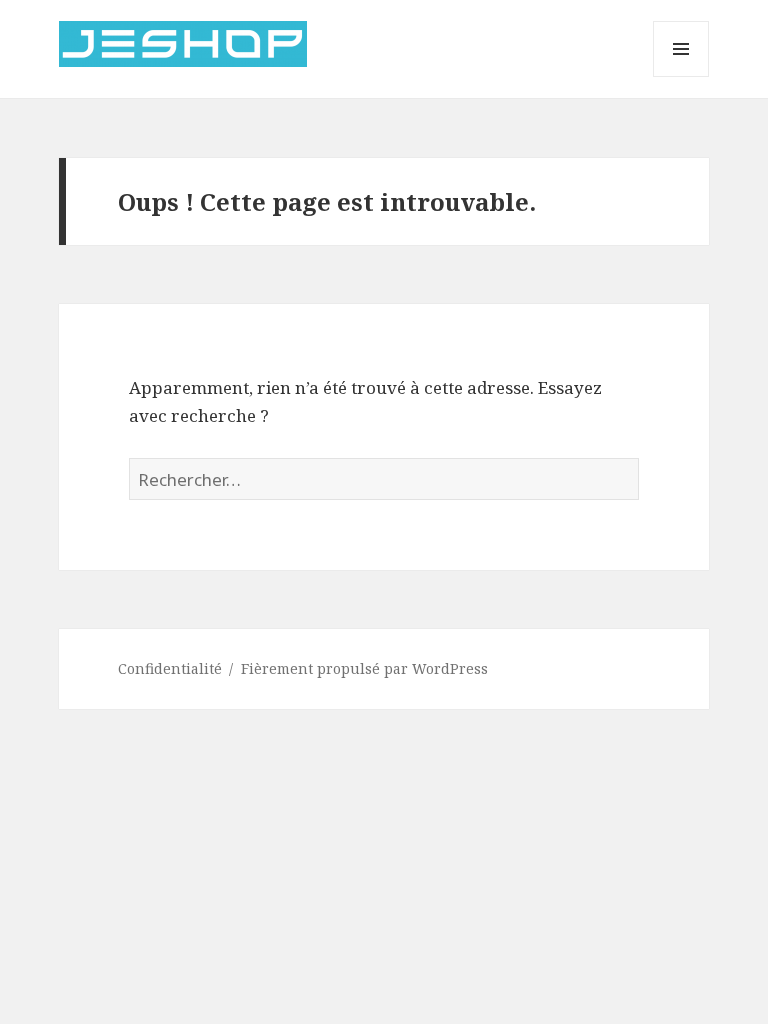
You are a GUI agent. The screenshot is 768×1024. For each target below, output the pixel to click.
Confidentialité (170, 668)
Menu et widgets (681, 76)
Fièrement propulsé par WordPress (364, 668)
